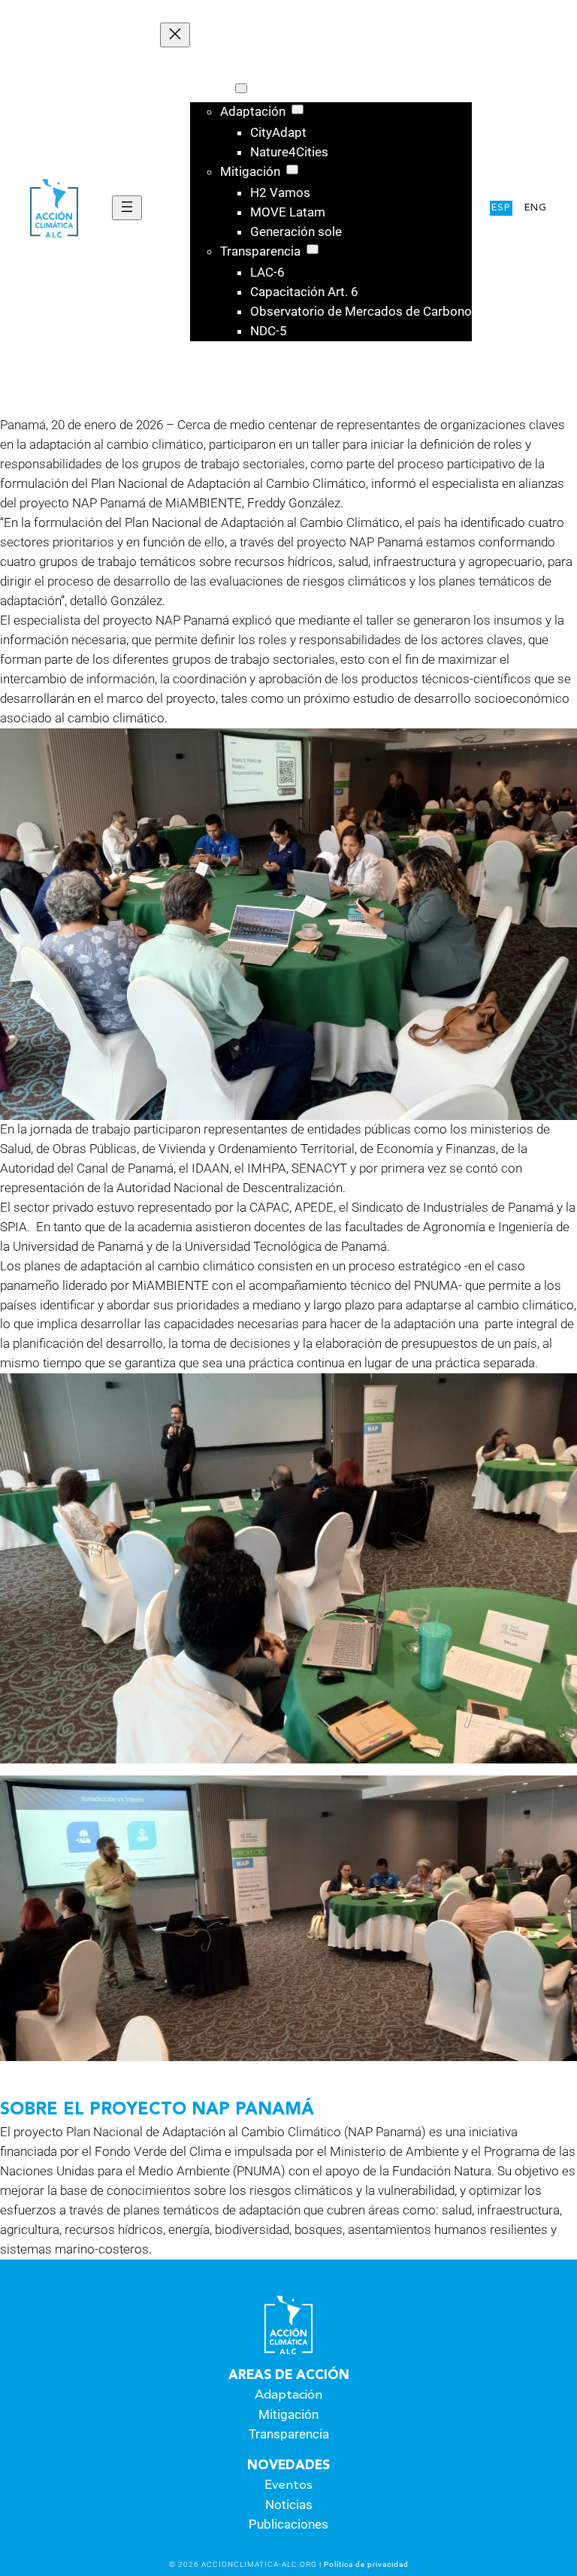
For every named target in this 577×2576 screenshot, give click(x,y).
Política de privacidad (366, 2564)
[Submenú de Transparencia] (313, 249)
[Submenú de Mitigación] (292, 170)
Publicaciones (288, 2524)
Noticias (289, 2505)
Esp (501, 208)
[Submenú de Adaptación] (298, 109)
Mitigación (288, 2414)
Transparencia (289, 2434)
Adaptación (288, 2395)
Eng (536, 208)
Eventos (288, 2485)
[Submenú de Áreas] (241, 88)
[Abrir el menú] (127, 208)
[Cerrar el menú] (175, 35)
